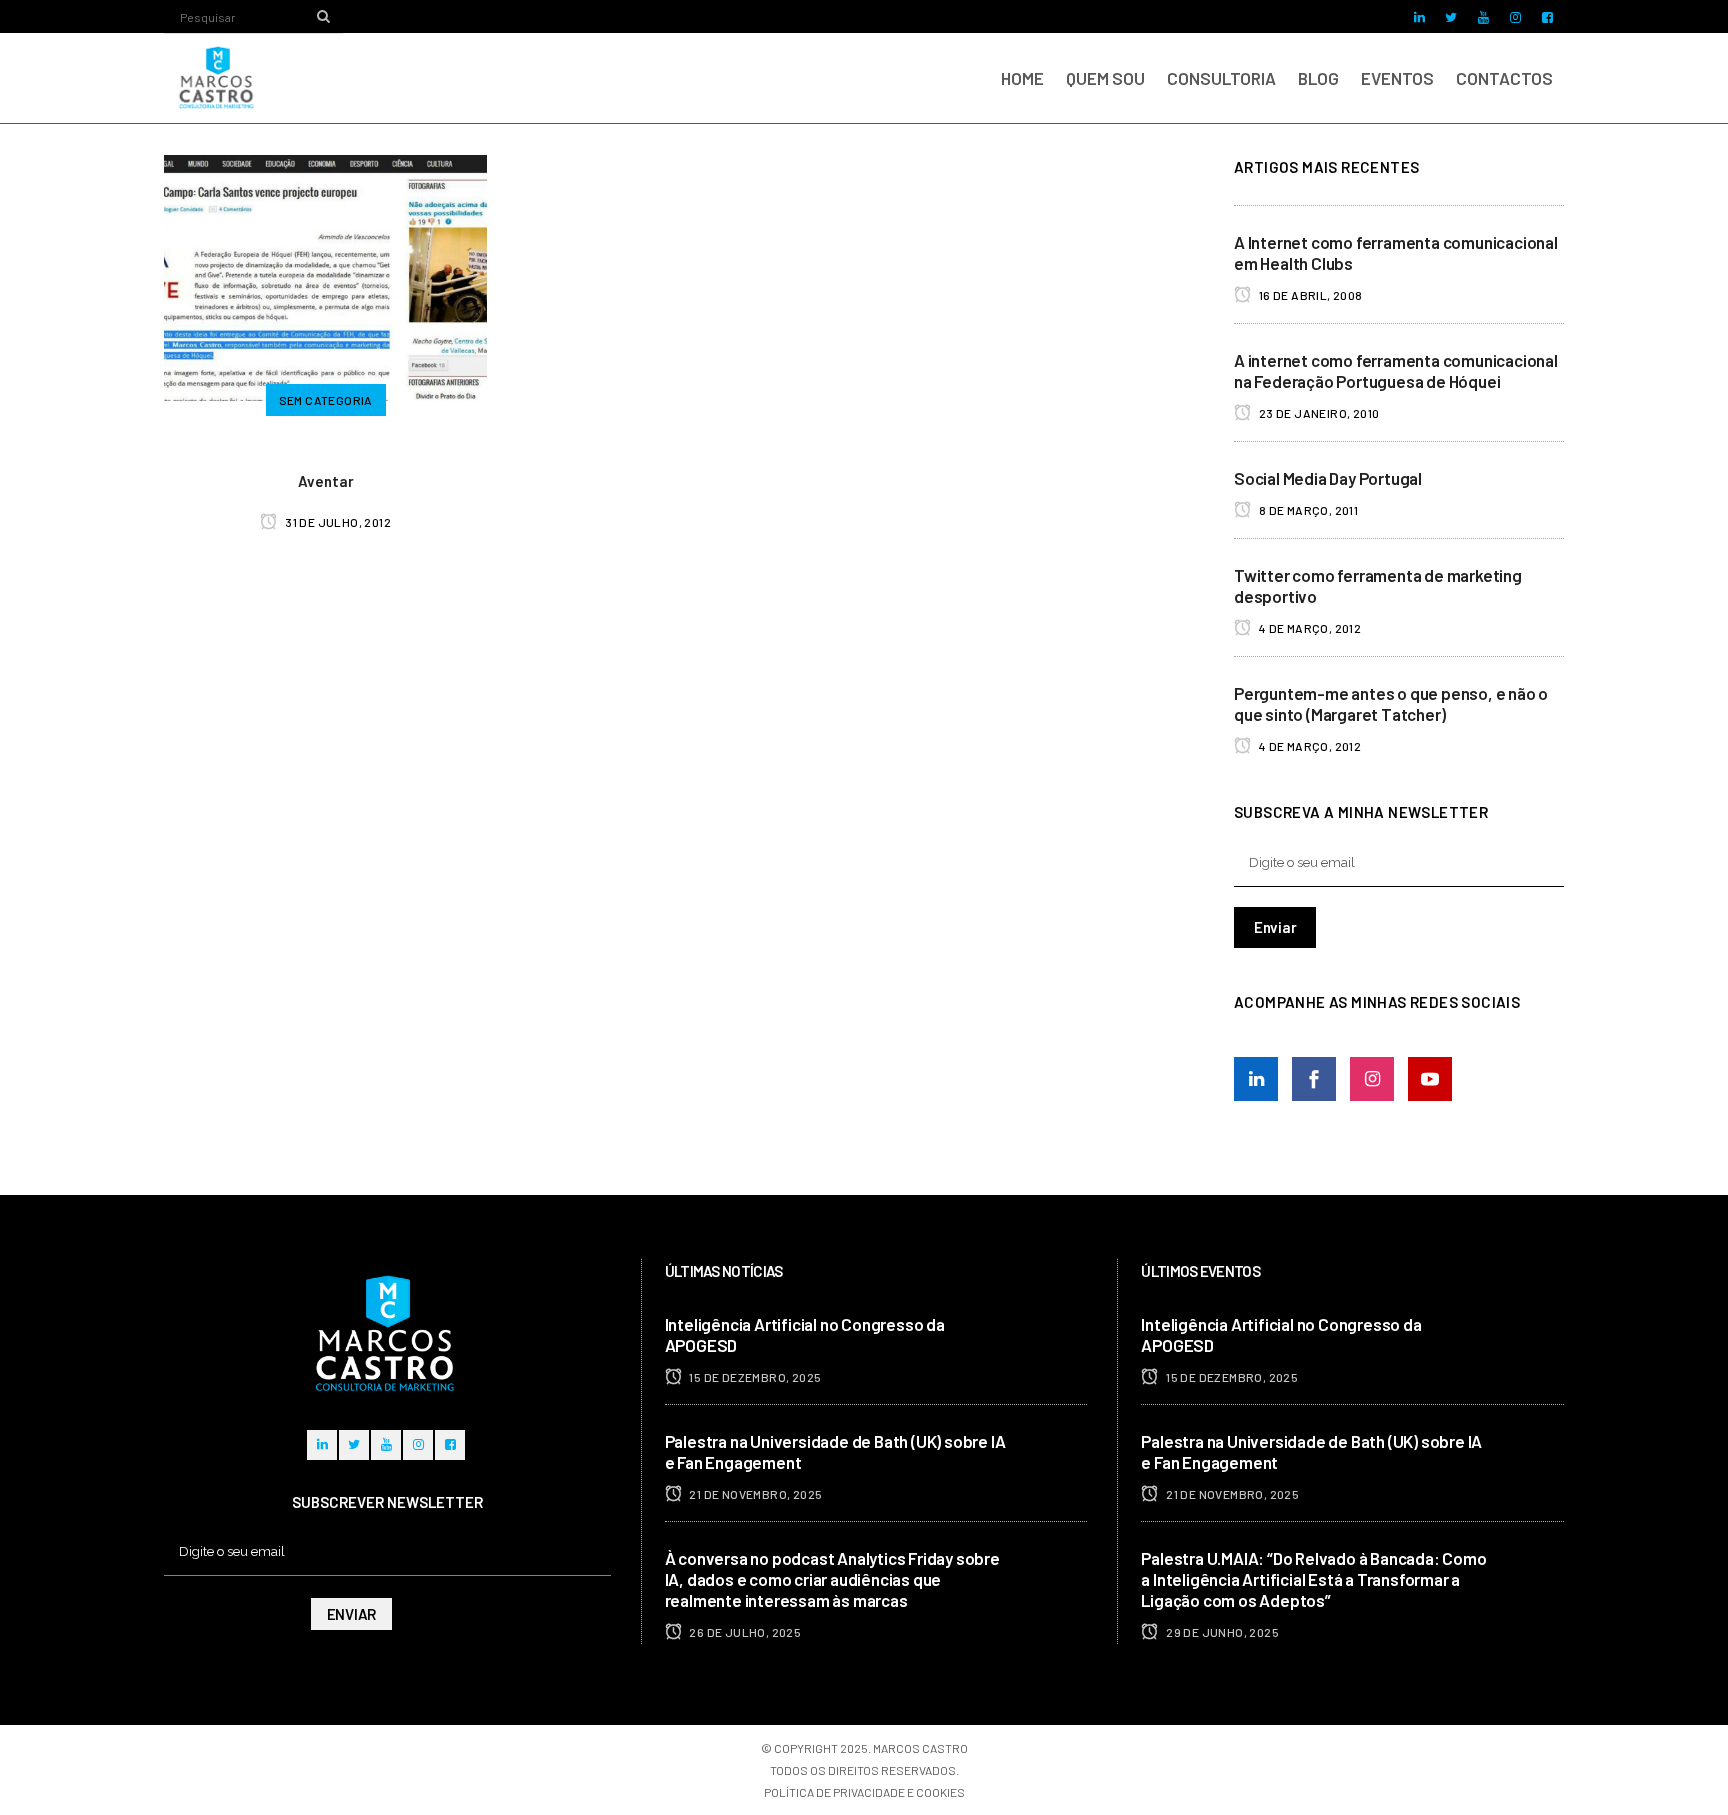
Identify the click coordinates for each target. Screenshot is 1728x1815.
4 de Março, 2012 (1308, 628)
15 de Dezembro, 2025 (754, 1377)
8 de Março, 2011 (1307, 510)
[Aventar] (325, 275)
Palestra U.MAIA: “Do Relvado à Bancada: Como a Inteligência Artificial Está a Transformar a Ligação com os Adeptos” (1313, 1579)
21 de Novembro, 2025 (754, 1494)
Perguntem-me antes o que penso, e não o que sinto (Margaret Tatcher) (1391, 703)
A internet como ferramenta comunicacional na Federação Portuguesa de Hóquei (1396, 370)
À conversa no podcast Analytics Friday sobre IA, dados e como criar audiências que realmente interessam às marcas (832, 1579)
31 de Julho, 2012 (337, 522)
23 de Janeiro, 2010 (1317, 413)
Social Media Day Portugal (1328, 478)
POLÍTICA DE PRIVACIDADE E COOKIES (864, 1792)
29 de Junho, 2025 (1221, 1632)
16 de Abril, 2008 (1309, 295)
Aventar (326, 481)
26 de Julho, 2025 (744, 1632)
